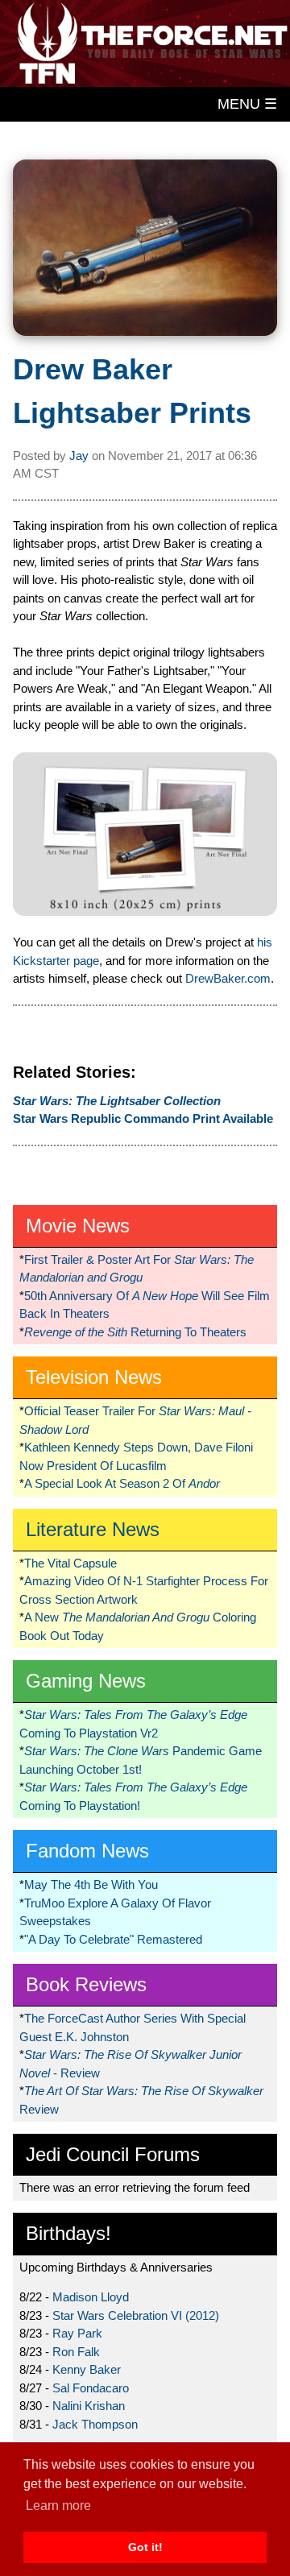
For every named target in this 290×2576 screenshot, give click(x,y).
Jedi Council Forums (113, 2154)
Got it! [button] (145, 2547)
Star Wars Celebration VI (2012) (136, 2315)
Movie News (78, 1226)
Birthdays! (68, 2233)
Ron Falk (76, 2352)
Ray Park (77, 2333)
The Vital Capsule (70, 1563)
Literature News (93, 1529)
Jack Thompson (95, 2424)
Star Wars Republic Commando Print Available (143, 1118)
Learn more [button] (58, 2506)
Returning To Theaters (135, 1332)
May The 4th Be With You (91, 1884)
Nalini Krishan (89, 2406)
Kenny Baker (87, 2369)
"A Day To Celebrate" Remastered (113, 1939)
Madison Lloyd (91, 2297)
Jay (79, 456)
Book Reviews (86, 1984)
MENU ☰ (247, 104)
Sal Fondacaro (91, 2388)
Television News (94, 1377)
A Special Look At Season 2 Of (122, 1483)
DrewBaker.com (228, 978)
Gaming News (86, 1681)
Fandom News (87, 1851)
